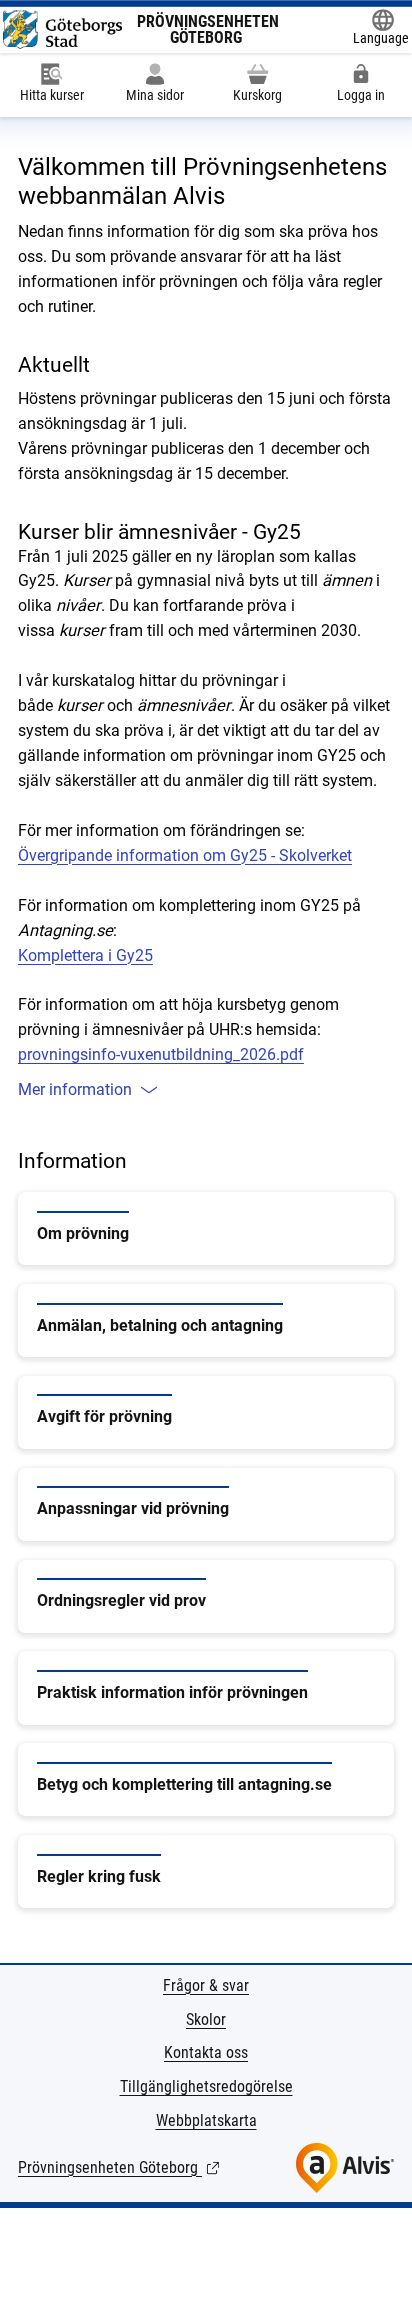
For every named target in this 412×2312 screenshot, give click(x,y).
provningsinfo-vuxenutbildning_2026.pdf (161, 1054)
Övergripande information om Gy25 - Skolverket (185, 855)
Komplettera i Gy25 (85, 955)
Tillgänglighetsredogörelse (206, 2086)
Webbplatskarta (206, 2120)
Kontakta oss (206, 2052)
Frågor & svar (206, 1985)
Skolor (206, 2019)
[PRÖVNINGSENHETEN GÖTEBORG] (62, 29)
